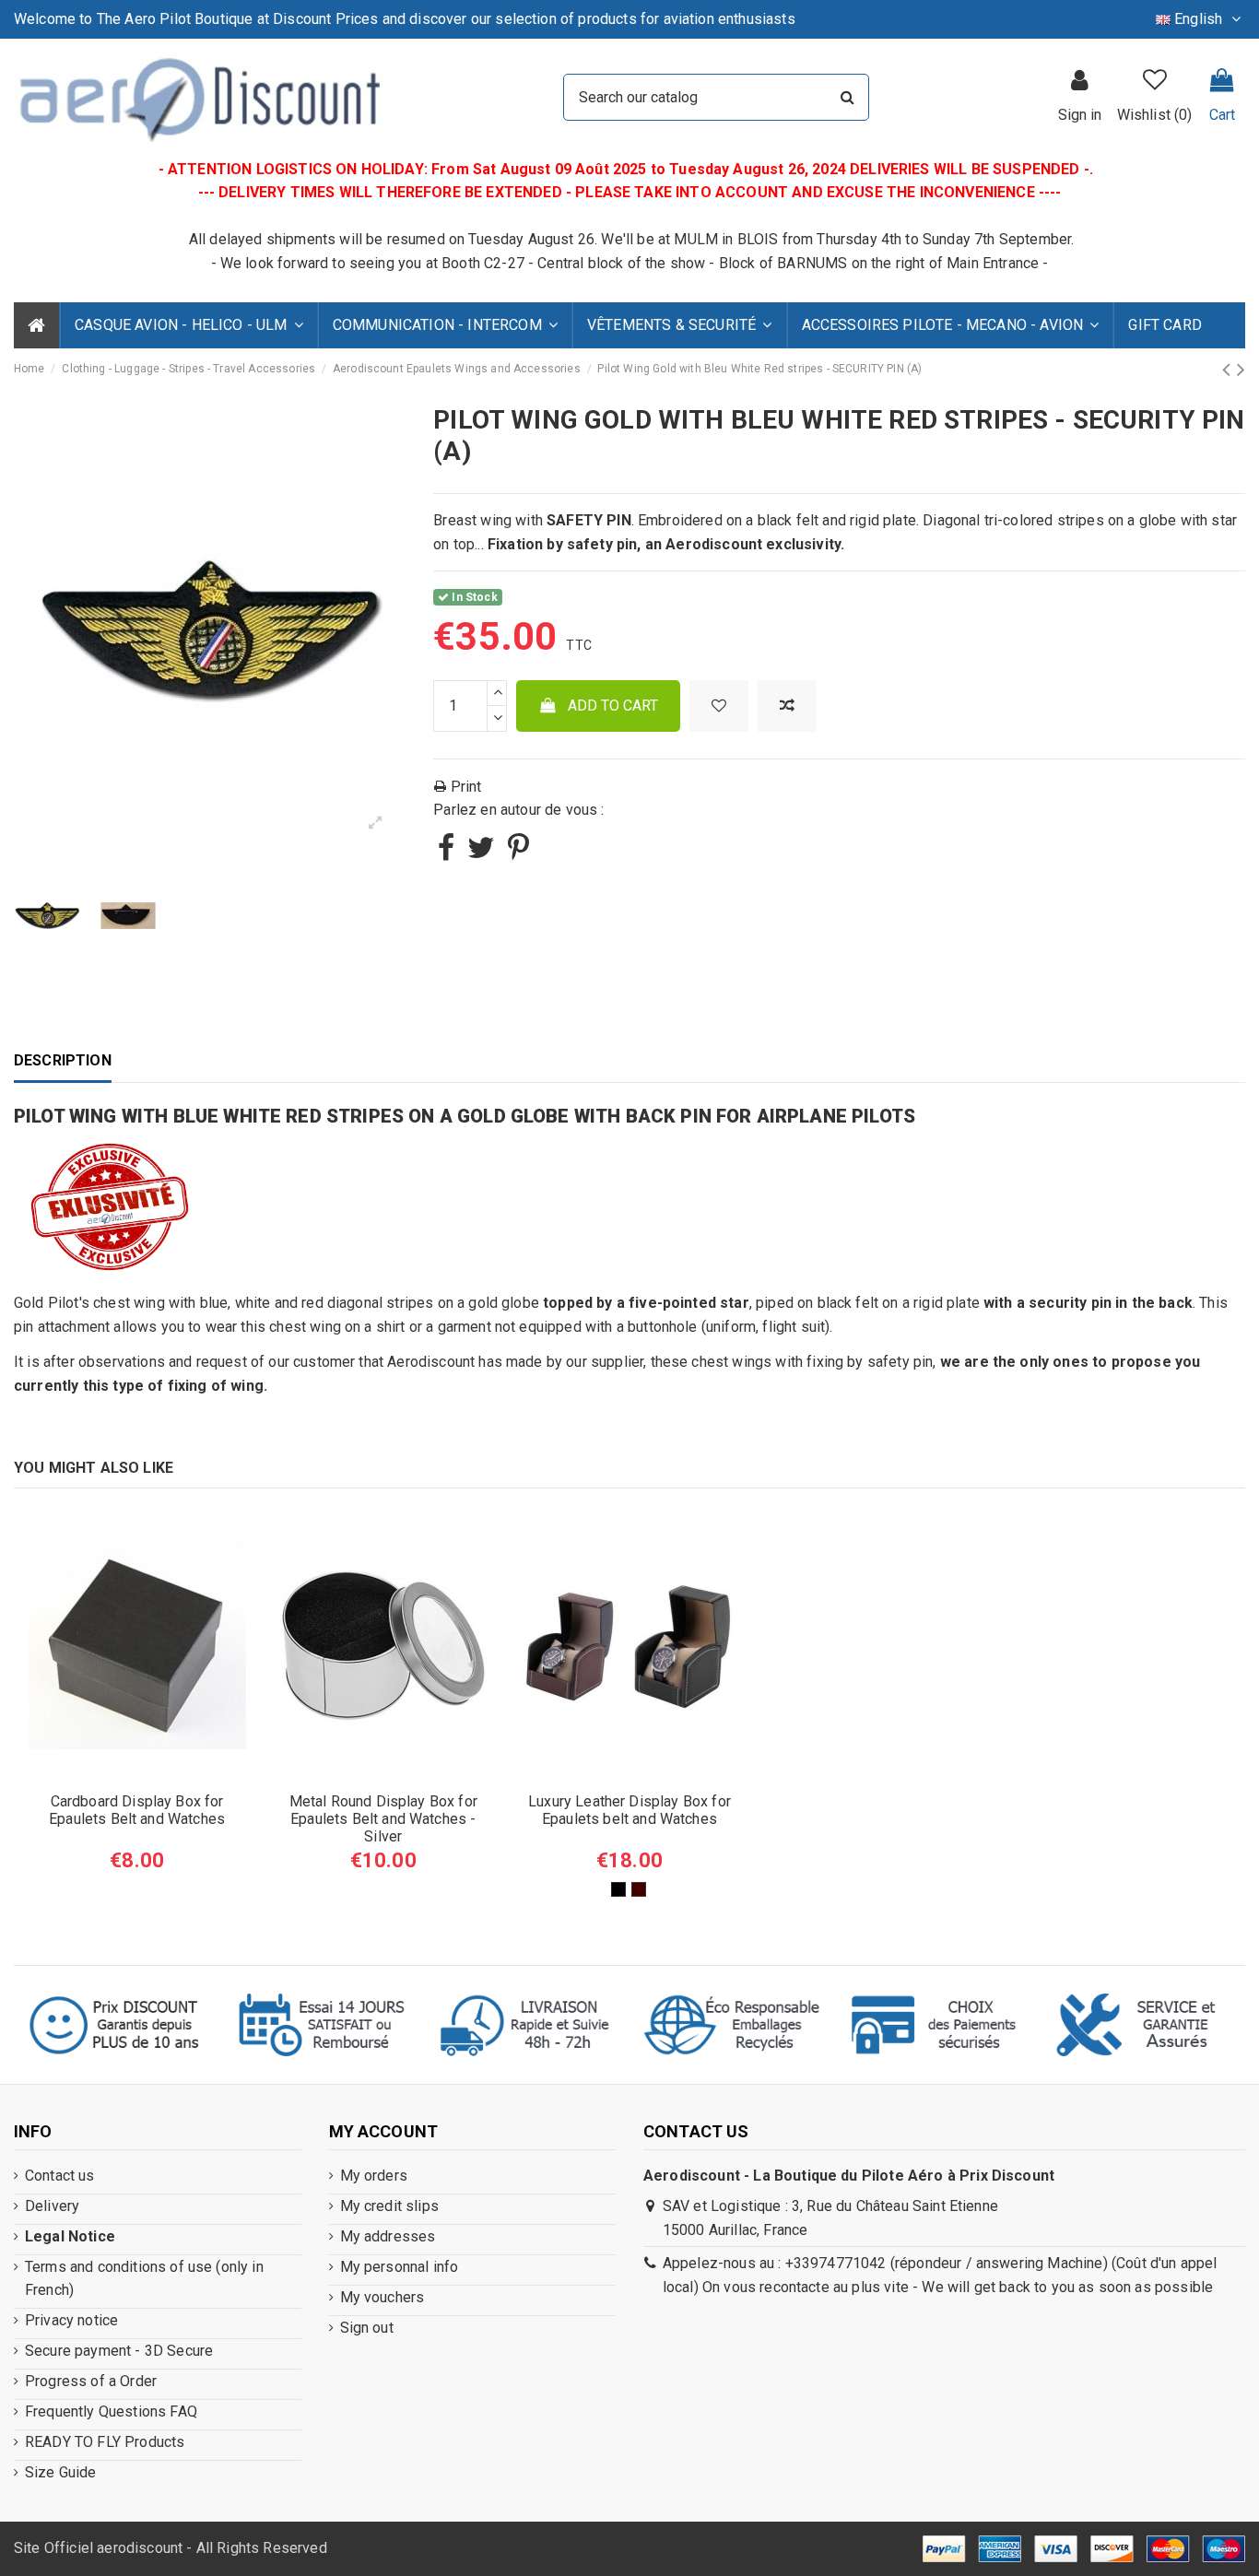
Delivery (52, 2206)
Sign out (367, 2328)
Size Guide (61, 2472)
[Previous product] (1229, 370)
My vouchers (382, 2297)
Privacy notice (71, 2320)
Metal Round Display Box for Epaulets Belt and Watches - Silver (383, 1819)
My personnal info (400, 2267)
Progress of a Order (91, 2381)
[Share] (446, 853)
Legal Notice (70, 2236)
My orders (374, 2176)
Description (63, 1060)
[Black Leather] (618, 1889)
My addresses (388, 2236)
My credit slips (389, 2206)
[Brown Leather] (639, 1889)
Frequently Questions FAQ (111, 2411)
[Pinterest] (518, 853)
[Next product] (1241, 370)
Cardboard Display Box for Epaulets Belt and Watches (137, 1810)
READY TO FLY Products (105, 2442)
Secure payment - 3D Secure (119, 2351)
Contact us (60, 2176)
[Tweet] (481, 853)
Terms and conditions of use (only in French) (144, 2279)
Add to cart (613, 706)
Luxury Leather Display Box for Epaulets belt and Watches (629, 1810)
